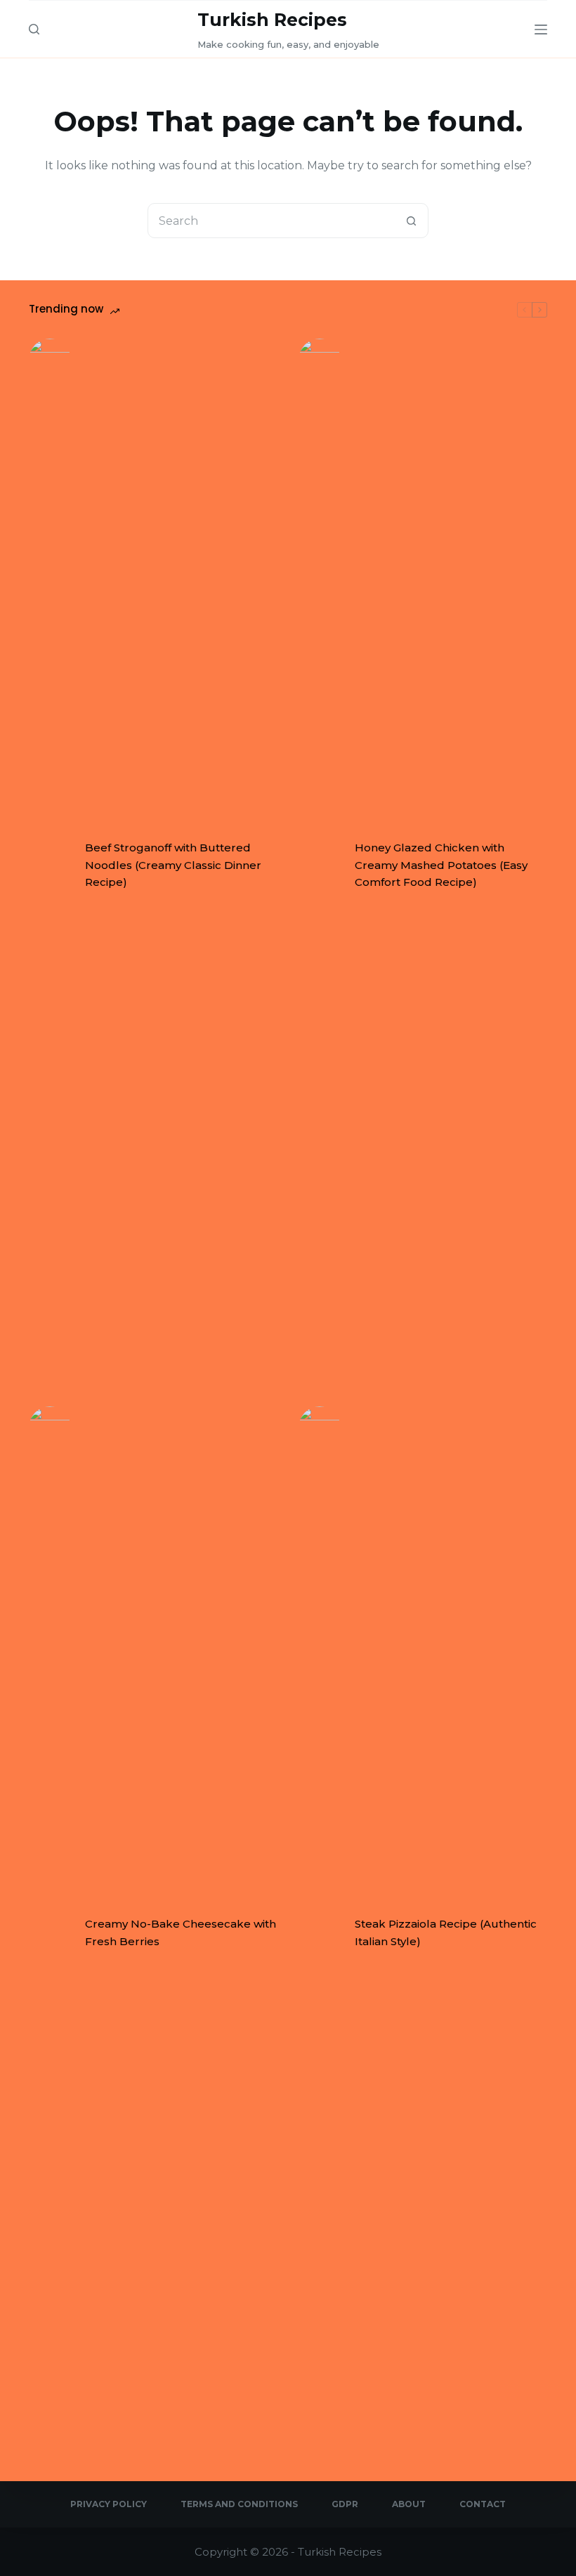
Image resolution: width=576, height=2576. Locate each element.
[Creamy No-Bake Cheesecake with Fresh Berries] (50, 1933)
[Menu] (541, 30)
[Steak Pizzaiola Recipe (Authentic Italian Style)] (320, 1933)
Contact (483, 2504)
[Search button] (411, 221)
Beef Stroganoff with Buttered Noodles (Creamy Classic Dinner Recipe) (173, 865)
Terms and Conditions (239, 2504)
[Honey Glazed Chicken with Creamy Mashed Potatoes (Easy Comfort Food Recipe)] (320, 865)
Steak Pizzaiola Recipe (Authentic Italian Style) (446, 1933)
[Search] (34, 29)
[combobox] (271, 221)
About (409, 2504)
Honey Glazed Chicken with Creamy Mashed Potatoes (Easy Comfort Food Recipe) (441, 865)
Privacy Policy (109, 2504)
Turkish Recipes (272, 20)
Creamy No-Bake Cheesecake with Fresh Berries (181, 1933)
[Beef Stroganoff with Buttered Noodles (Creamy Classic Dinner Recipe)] (50, 865)
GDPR (345, 2504)
